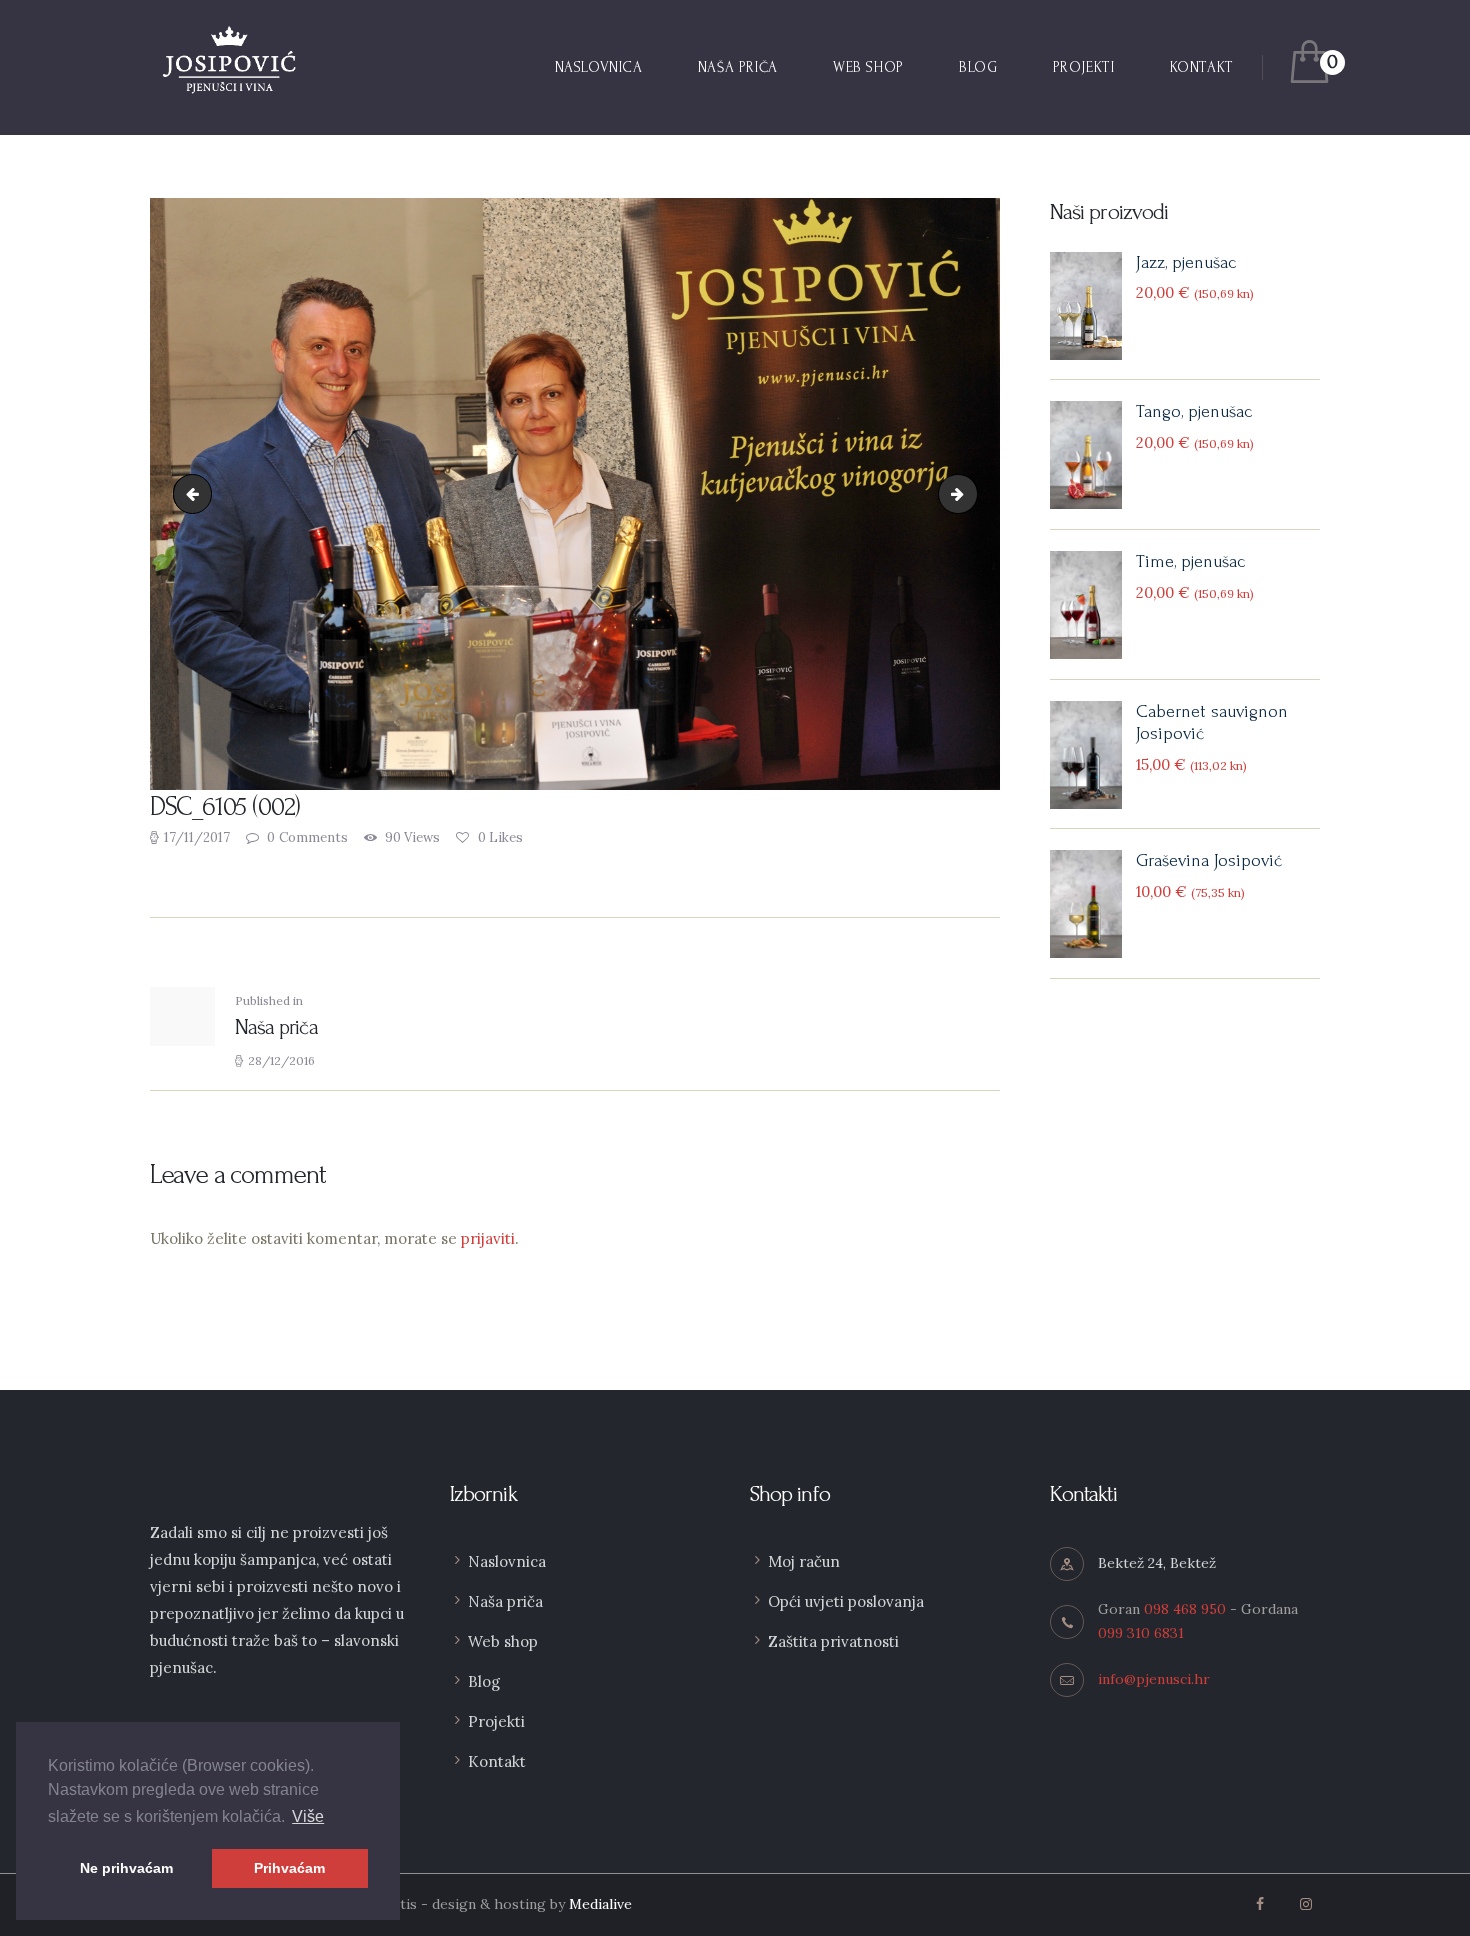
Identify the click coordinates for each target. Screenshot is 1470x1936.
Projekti (496, 1721)
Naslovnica (507, 1561)
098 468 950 (1185, 1609)
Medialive (600, 1904)
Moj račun (804, 1561)
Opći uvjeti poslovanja (846, 1601)
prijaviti (488, 1238)
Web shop (503, 1641)
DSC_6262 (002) (197, 493)
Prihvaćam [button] (289, 1868)
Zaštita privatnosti (833, 1641)
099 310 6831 (1141, 1633)
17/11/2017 (197, 837)
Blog (484, 1681)
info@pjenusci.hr (1154, 1679)
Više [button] (308, 1816)
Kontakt (497, 1761)
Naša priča (505, 1601)
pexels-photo (970, 493)
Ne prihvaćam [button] (126, 1868)
